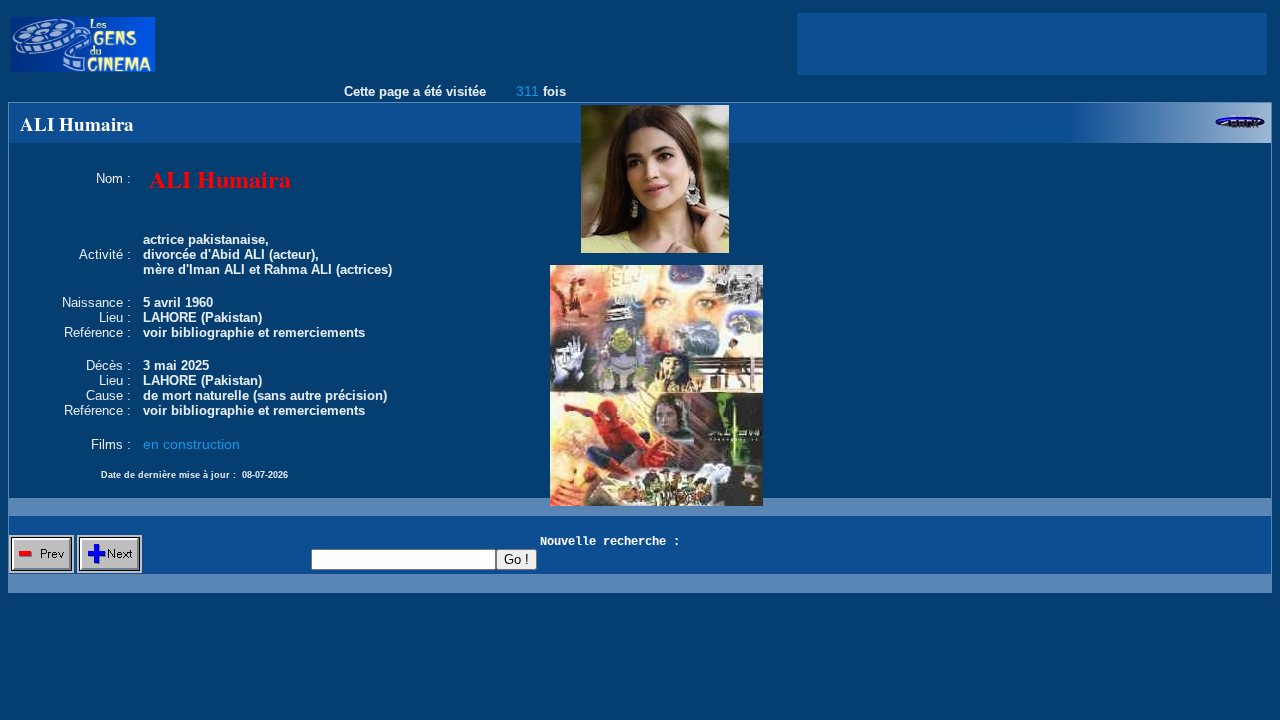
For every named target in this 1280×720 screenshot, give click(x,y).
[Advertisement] (1032, 44)
